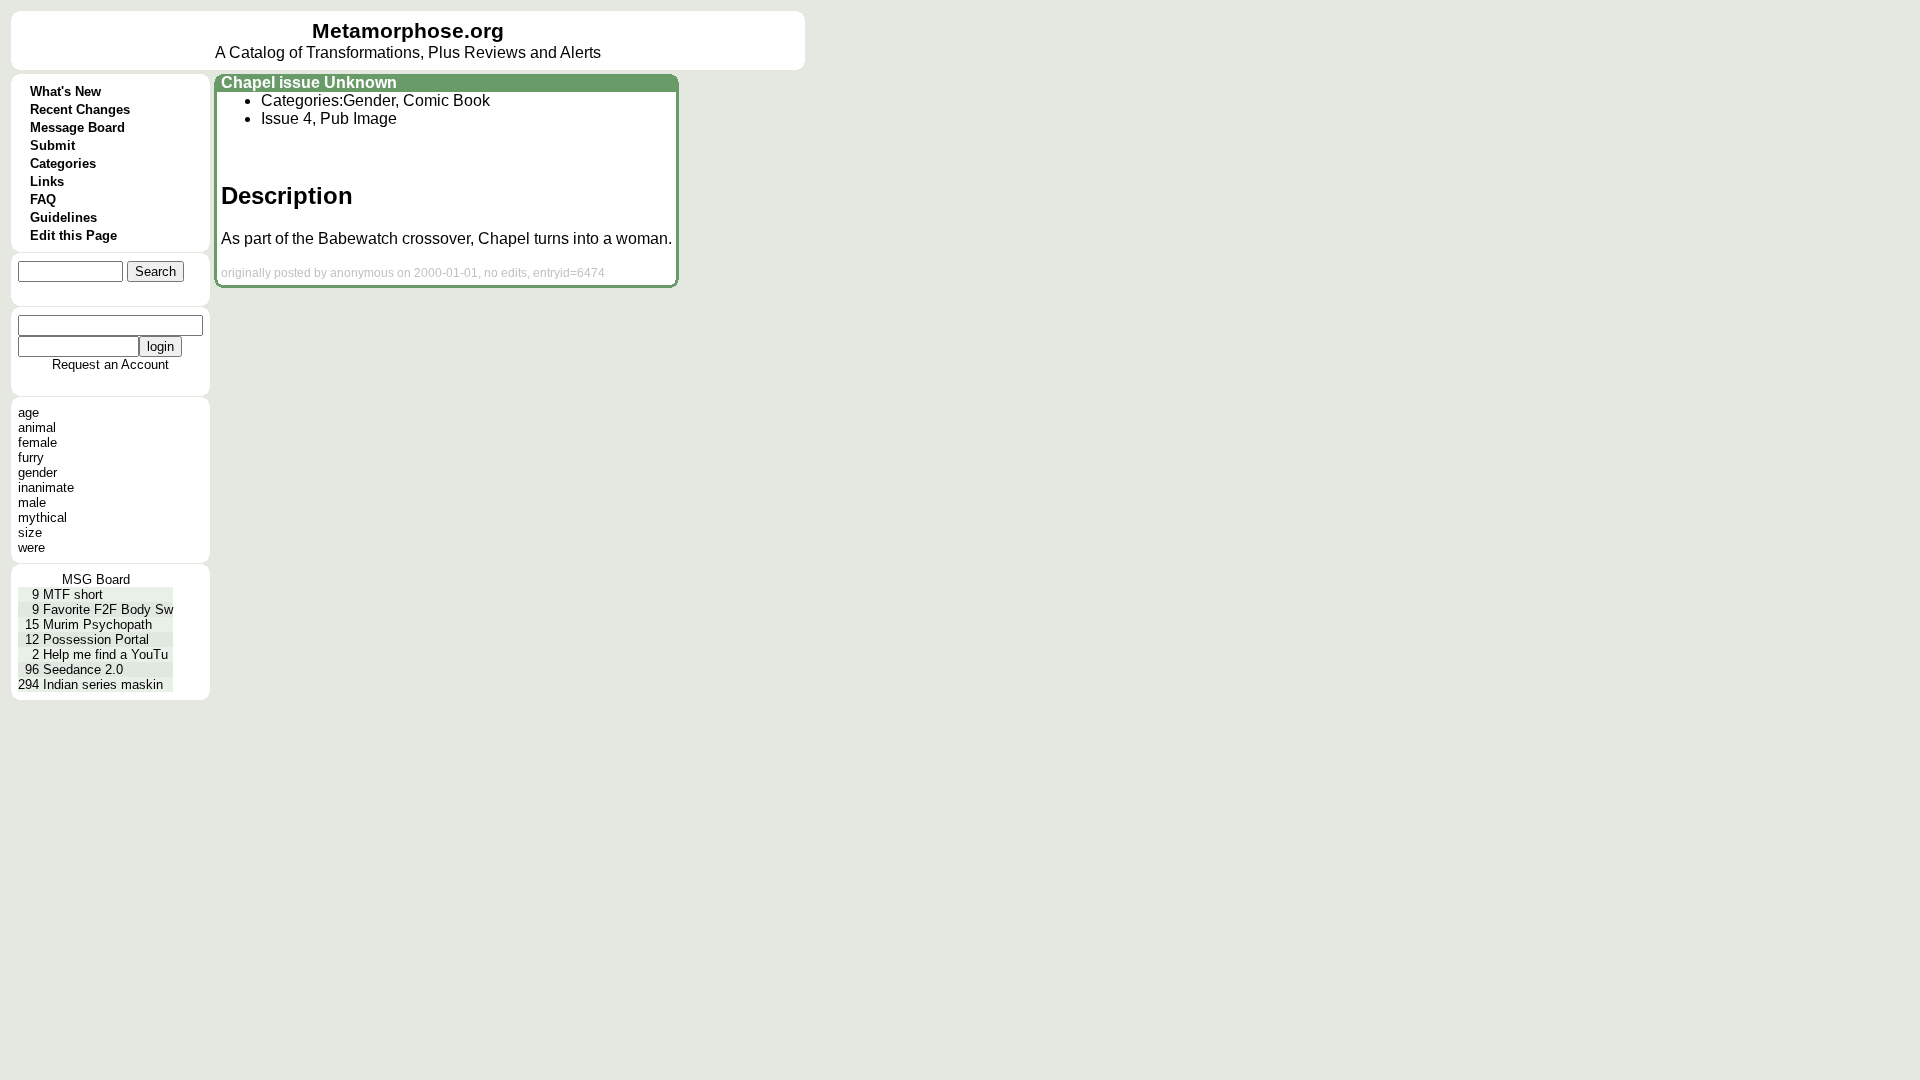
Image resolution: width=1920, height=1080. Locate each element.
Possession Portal (96, 639)
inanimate (46, 487)
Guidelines (63, 217)
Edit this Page (73, 235)
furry (31, 457)
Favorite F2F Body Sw (108, 609)
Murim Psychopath (97, 624)
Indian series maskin (103, 684)
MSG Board (96, 579)
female (37, 442)
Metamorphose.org (408, 31)
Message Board (77, 127)
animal (37, 427)
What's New (65, 91)
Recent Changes (80, 109)
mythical (42, 517)
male (32, 502)
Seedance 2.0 (83, 669)
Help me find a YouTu (105, 654)
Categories (63, 163)
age (28, 412)
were (31, 547)
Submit (52, 145)
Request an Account (110, 364)
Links (47, 181)
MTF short (73, 594)
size (30, 532)
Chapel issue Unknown (309, 82)
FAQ (43, 199)
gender (37, 472)
